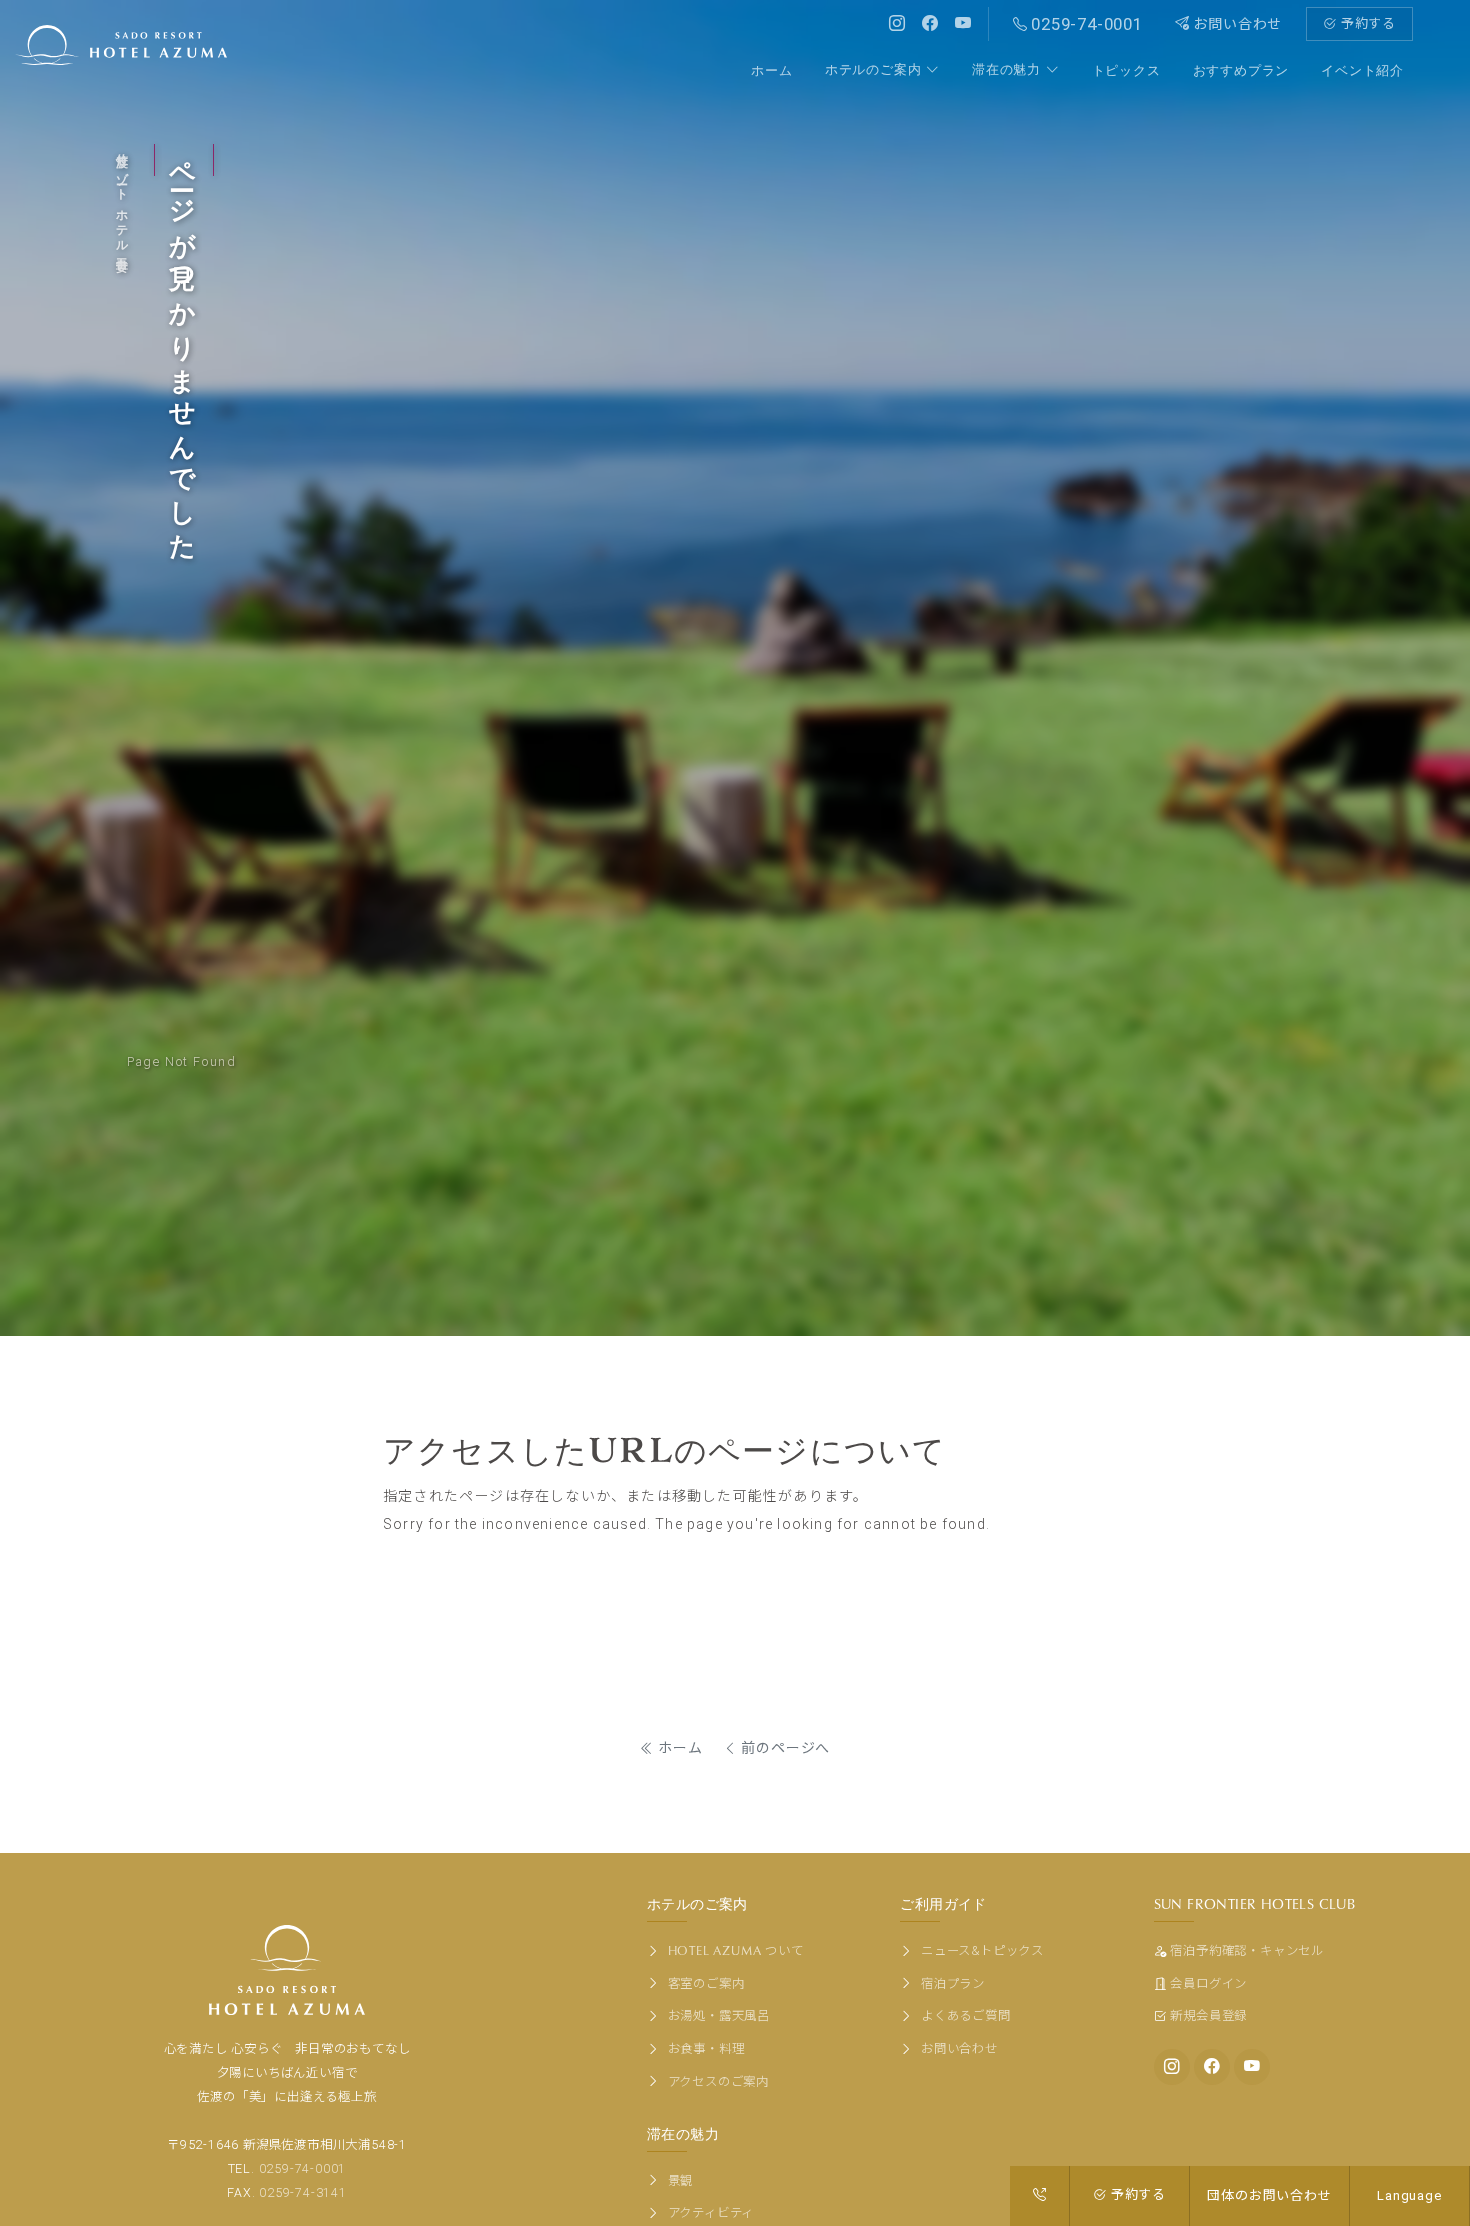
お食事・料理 (704, 2048)
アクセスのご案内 (716, 2081)
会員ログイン (1208, 1983)
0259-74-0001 (303, 2168)
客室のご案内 (704, 1983)
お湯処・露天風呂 (717, 2015)
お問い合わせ (1236, 24)
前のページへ (784, 1748)
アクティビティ (709, 2212)
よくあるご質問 (963, 2015)
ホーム (679, 1748)
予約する (1366, 23)
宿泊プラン (951, 1983)
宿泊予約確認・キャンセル (1247, 1950)
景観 (678, 2180)
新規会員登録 (1208, 2015)
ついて (736, 1950)
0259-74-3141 (303, 2192)
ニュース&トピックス (980, 1950)
